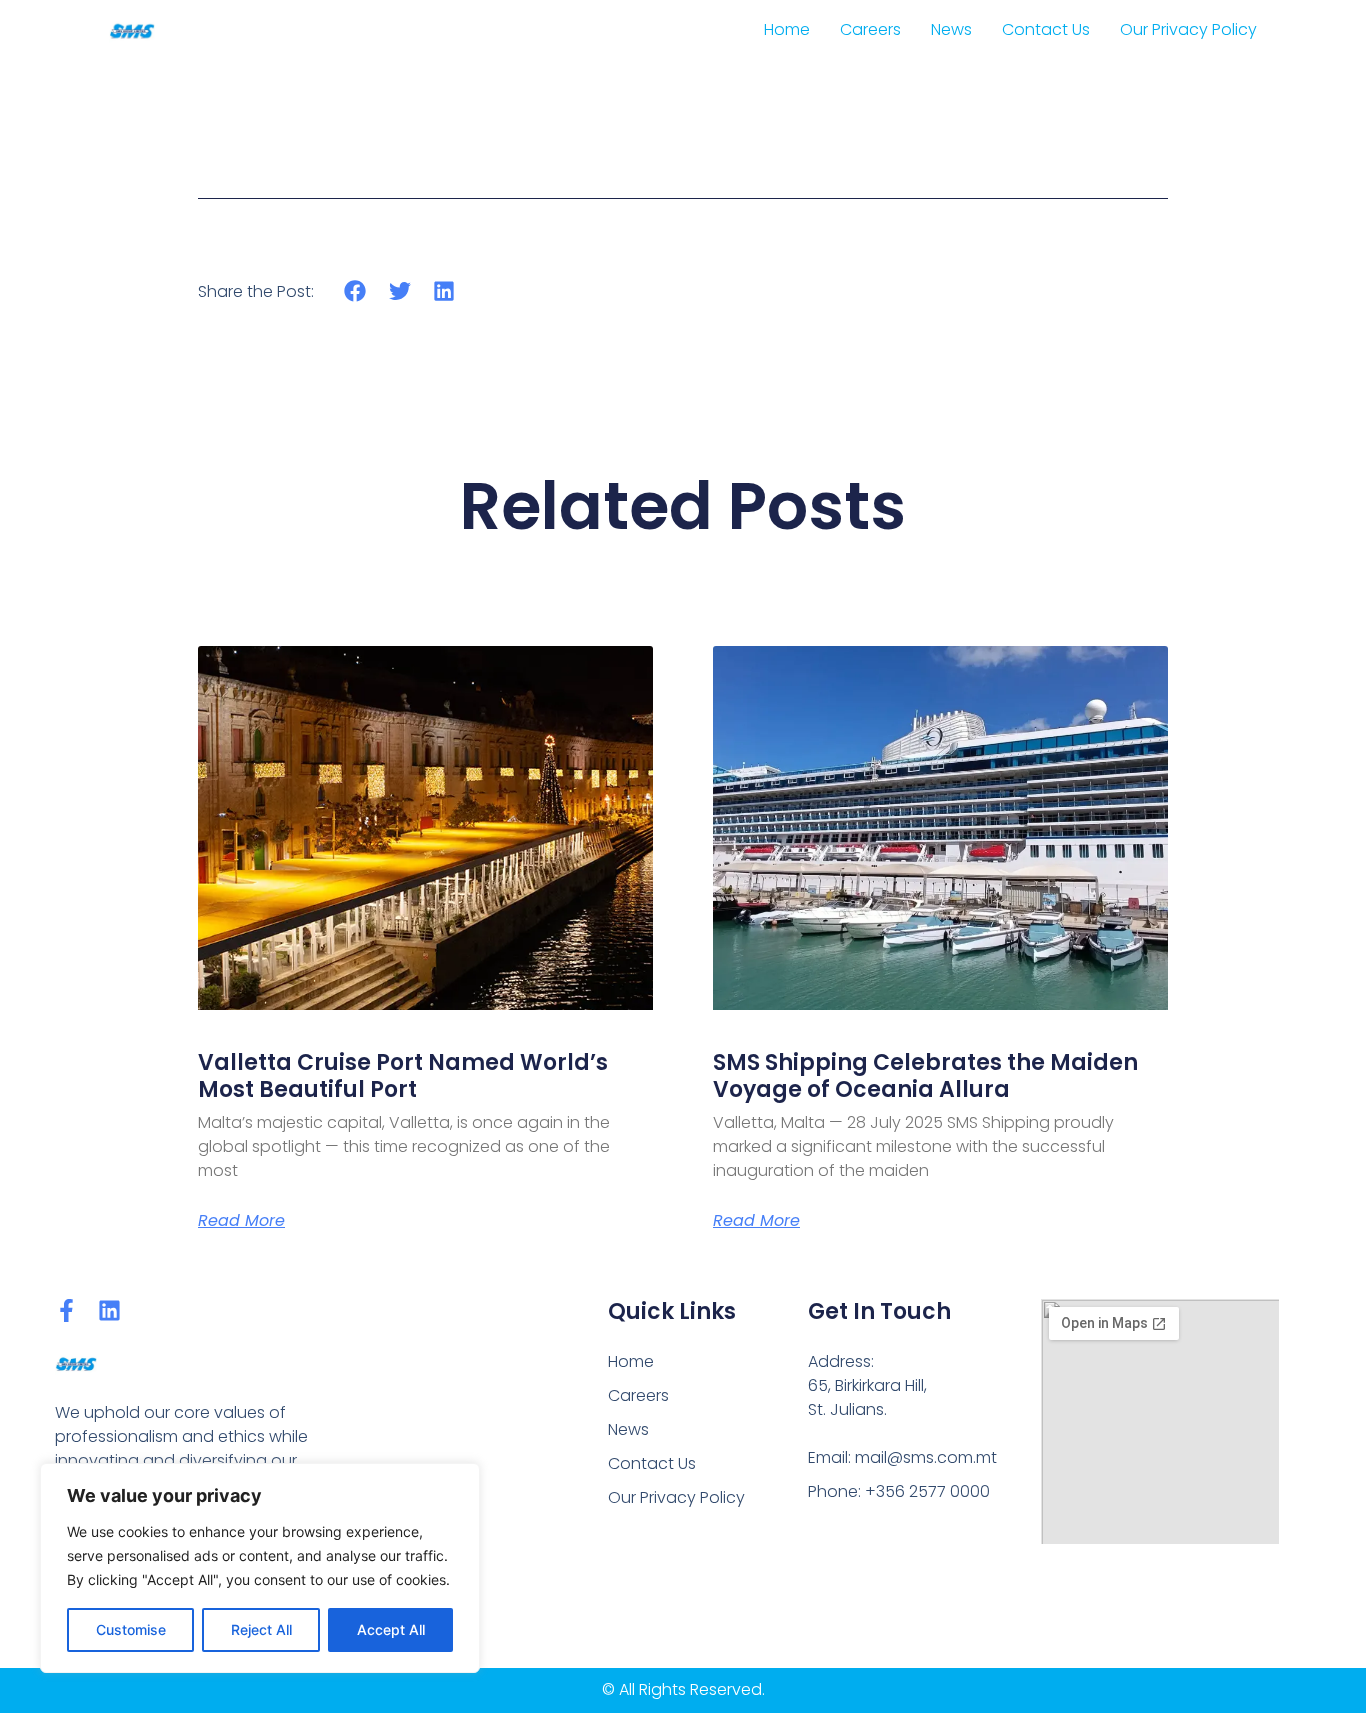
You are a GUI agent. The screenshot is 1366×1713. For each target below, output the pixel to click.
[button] (355, 290)
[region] (260, 1568)
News (951, 29)
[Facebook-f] (66, 1310)
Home (787, 29)
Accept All (391, 1629)
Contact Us (1046, 29)
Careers (870, 29)
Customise (131, 1629)
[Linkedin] (109, 1310)
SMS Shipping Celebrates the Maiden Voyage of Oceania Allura (925, 1075)
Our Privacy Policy (1188, 29)
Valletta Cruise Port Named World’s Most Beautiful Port (403, 1075)
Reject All (261, 1629)
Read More (241, 1221)
